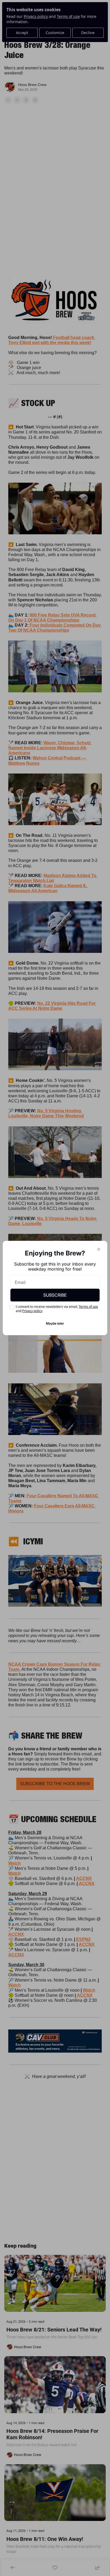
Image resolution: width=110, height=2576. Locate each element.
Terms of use (88, 1307)
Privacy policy (32, 1311)
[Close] (99, 1249)
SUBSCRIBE (55, 1295)
